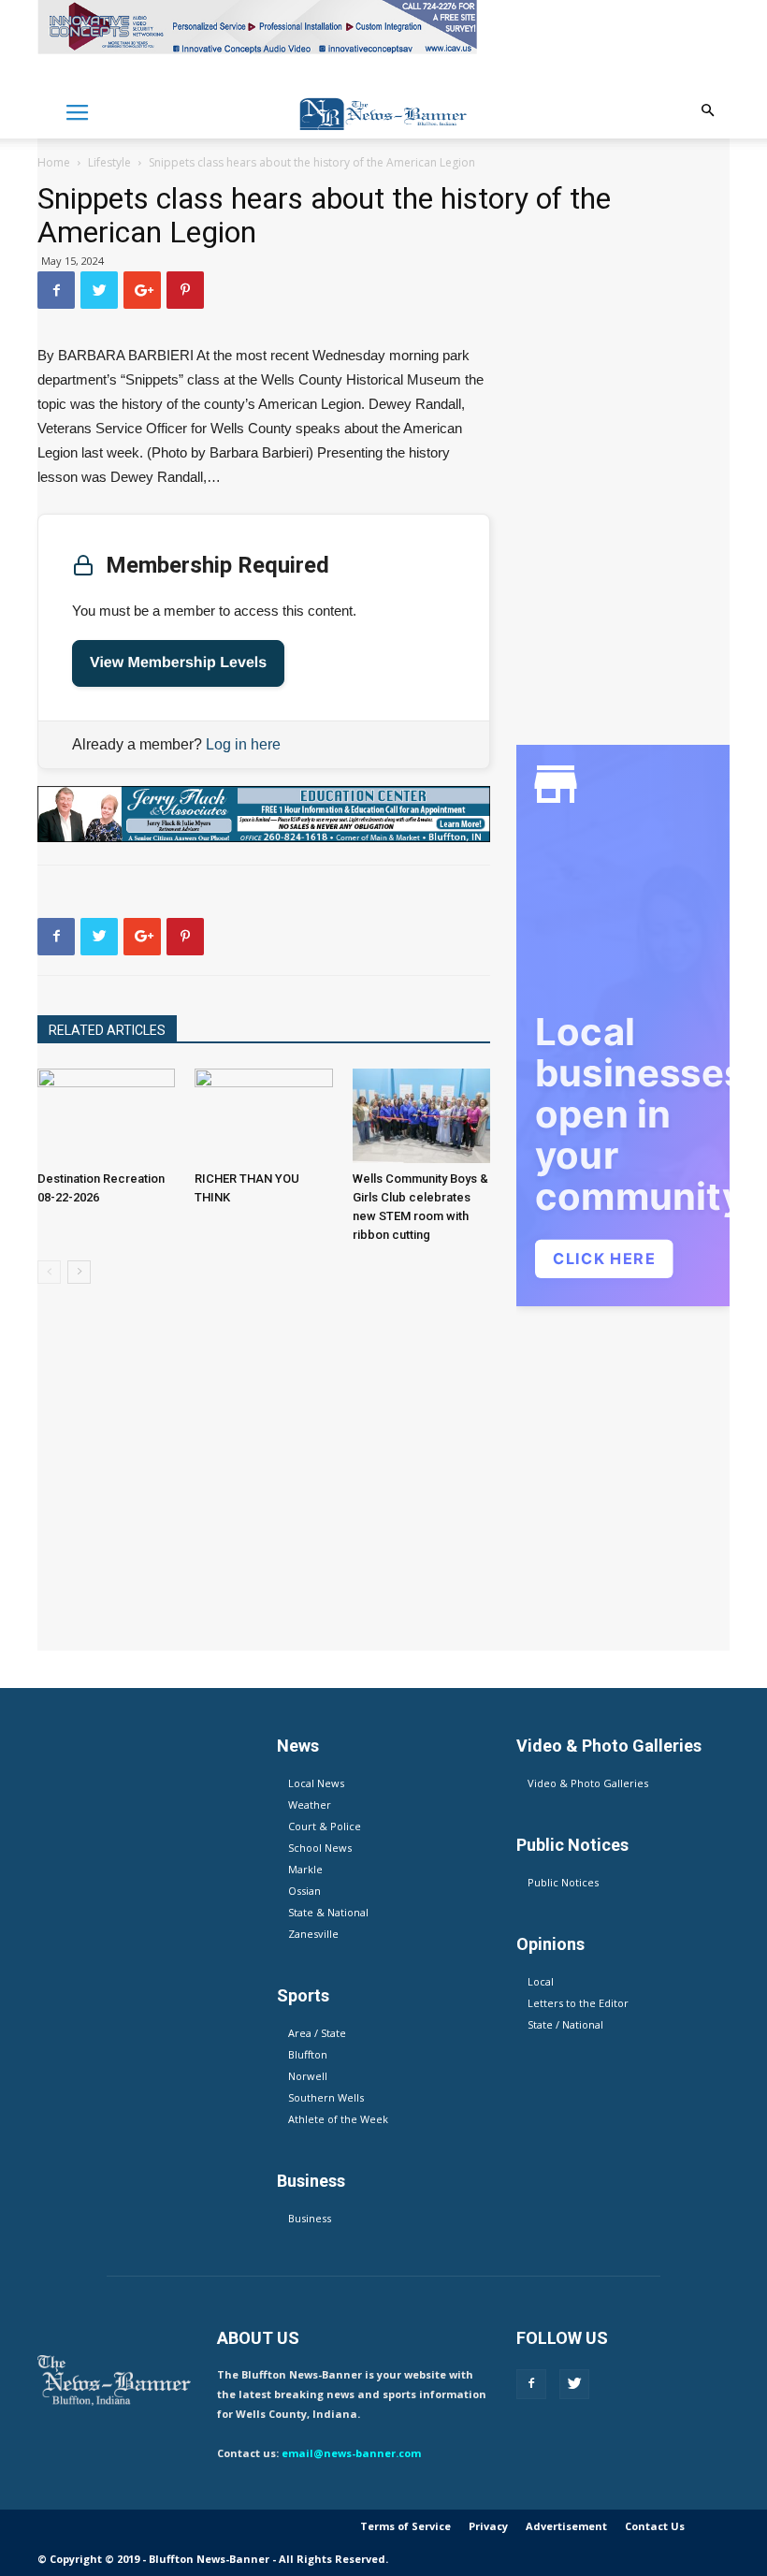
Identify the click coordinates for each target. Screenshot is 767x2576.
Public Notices (563, 1882)
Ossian (304, 1891)
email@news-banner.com (351, 2453)
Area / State (317, 2033)
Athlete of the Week (338, 2119)
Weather (310, 1805)
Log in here (243, 744)
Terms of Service (405, 2526)
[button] (707, 111)
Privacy (488, 2526)
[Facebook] (531, 2384)
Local (541, 1981)
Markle (305, 1869)
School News (320, 1848)
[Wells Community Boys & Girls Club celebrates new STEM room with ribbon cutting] (421, 1116)
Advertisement (566, 2526)
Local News (316, 1783)
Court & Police (325, 1826)
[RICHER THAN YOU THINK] (263, 1116)
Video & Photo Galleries (588, 1783)
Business (310, 2218)
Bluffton (308, 2054)
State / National (565, 2024)
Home (54, 162)
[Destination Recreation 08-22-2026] (106, 1116)
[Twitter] (574, 2384)
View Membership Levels (178, 663)
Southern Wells (326, 2097)
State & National (328, 1912)
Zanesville (313, 1934)
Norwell (308, 2076)
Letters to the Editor (578, 2003)
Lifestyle (109, 162)
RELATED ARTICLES (107, 1030)
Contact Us (655, 2526)
